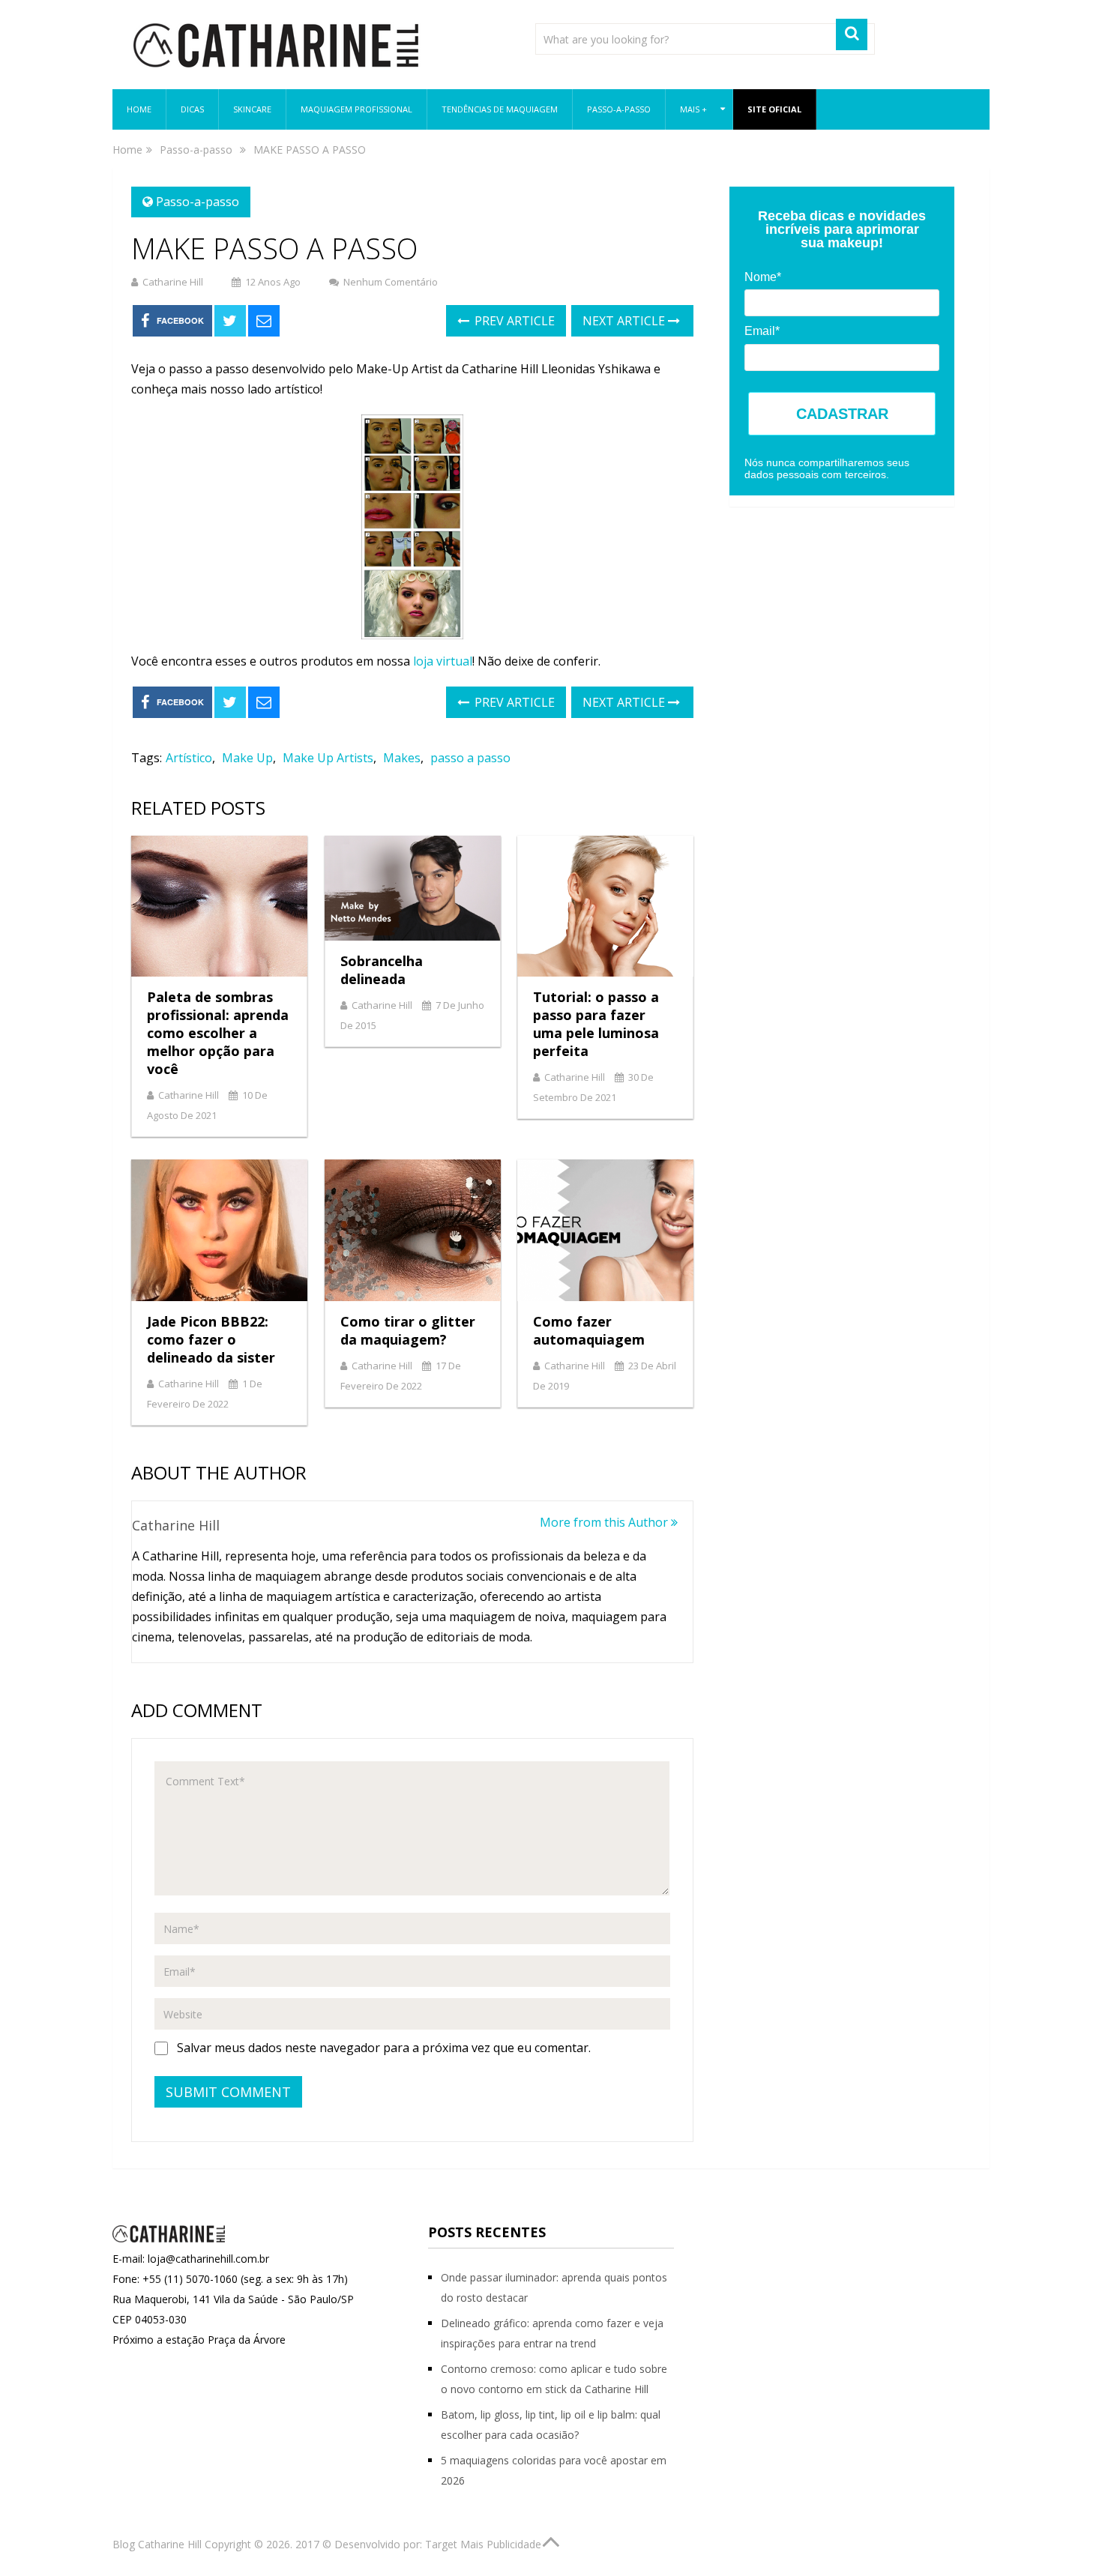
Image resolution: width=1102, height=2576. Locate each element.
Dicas (192, 109)
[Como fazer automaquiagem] (605, 1230)
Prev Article (513, 321)
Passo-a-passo (619, 109)
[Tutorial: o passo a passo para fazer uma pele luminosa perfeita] (605, 907)
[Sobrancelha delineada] (413, 888)
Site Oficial (774, 109)
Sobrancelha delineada (382, 970)
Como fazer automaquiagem (589, 1330)
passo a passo (470, 758)
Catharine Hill (173, 282)
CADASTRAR (842, 414)
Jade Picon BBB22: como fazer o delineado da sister (211, 1339)
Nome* (763, 277)
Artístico (189, 758)
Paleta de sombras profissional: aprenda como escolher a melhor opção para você (218, 1033)
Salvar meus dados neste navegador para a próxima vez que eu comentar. (384, 2048)
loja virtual (443, 661)
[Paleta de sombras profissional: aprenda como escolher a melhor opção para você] (219, 907)
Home (139, 109)
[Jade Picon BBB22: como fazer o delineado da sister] (219, 1230)
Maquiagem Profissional (356, 109)
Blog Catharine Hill (157, 2544)
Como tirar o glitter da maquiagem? (408, 1330)
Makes (402, 758)
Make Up (247, 758)
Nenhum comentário (391, 282)
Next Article (625, 321)
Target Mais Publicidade (483, 2544)
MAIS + (693, 109)
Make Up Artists (328, 758)
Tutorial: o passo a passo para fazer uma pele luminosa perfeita (596, 1024)
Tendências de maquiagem (500, 109)
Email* (762, 331)
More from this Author (605, 1522)
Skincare (252, 109)
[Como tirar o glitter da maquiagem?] (413, 1230)
